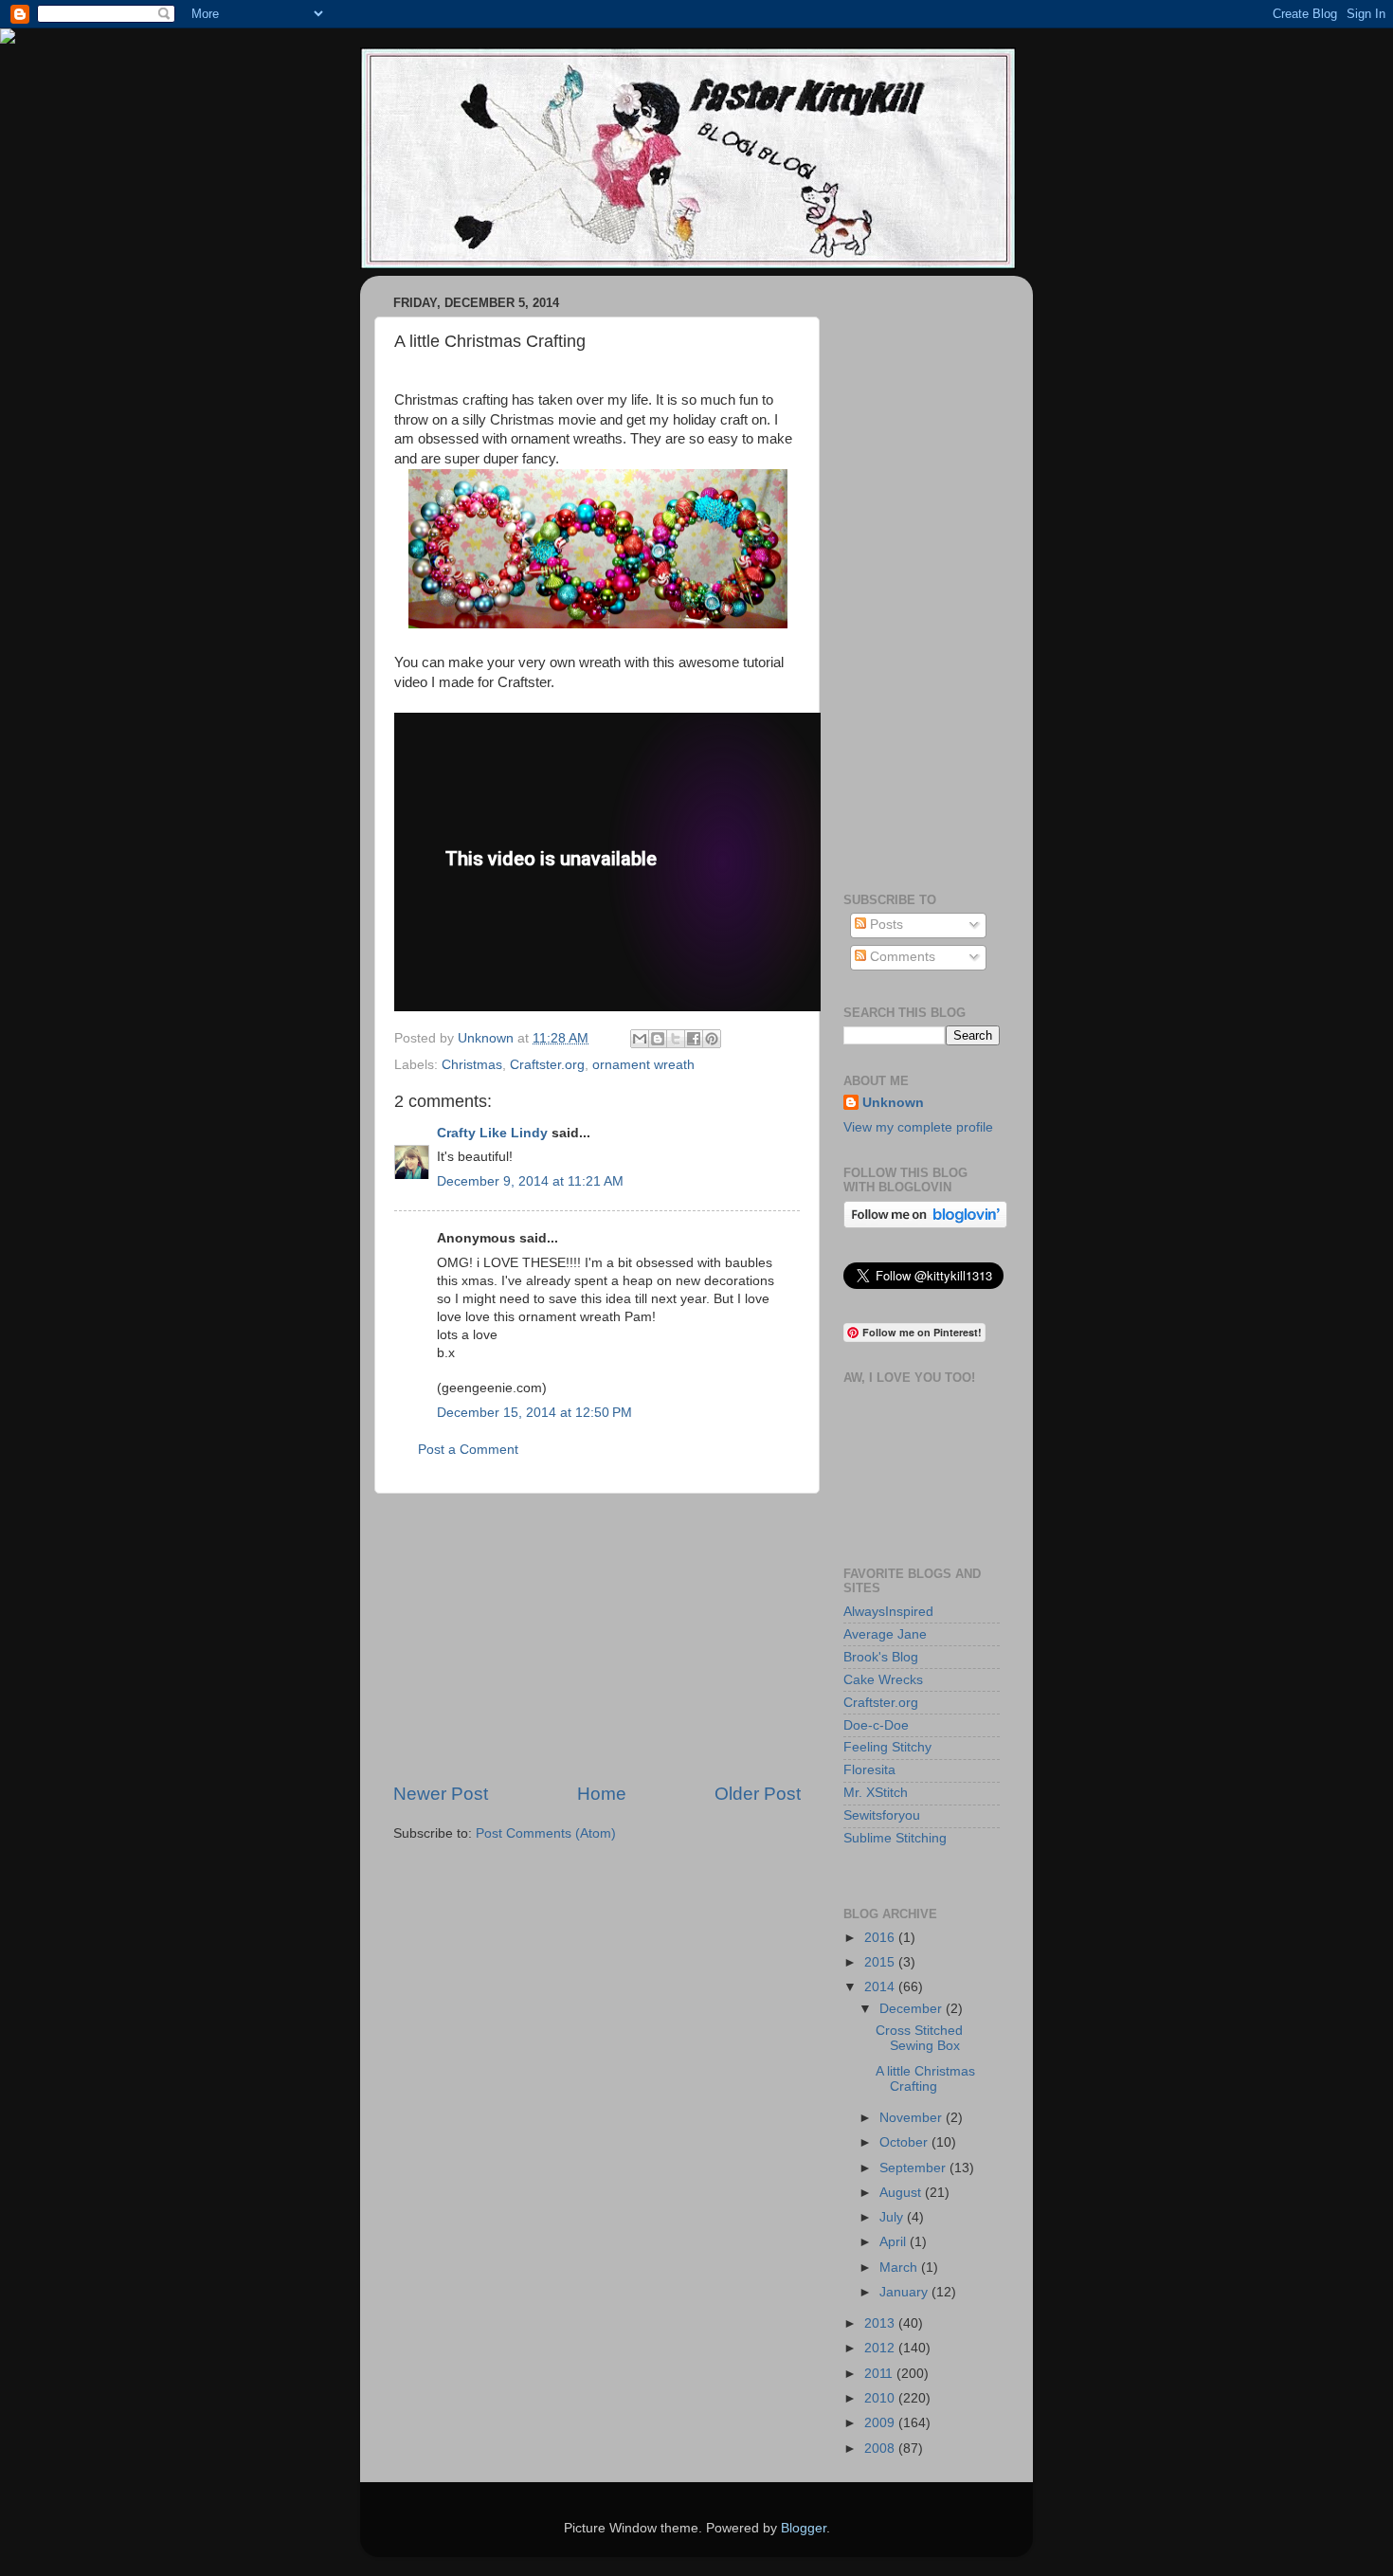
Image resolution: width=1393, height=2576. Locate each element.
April (895, 2242)
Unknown (893, 1103)
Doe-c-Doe (876, 1725)
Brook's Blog (881, 1657)
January (905, 2292)
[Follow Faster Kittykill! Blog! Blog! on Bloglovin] (925, 1224)
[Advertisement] (597, 1638)
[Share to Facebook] (694, 1039)
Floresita (869, 1770)
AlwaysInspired (888, 1612)
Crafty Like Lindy (492, 1133)
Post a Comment (468, 1450)
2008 (881, 2449)
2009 (881, 2423)
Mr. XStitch (876, 1793)
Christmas (472, 1065)
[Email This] (640, 1039)
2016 (881, 1938)
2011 (880, 2374)
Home (602, 1794)
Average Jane (885, 1634)
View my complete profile (918, 1127)
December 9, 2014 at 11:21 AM (530, 1181)
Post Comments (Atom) (546, 1833)
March (900, 2268)
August (902, 2193)
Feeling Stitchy (887, 1747)
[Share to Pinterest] (712, 1039)
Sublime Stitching (895, 1838)
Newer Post (441, 1794)
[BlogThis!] (658, 1039)
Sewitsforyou (882, 1815)
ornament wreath (643, 1065)
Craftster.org (547, 1065)
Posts (885, 925)
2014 (881, 1987)
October (905, 2142)
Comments (901, 957)
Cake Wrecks (883, 1680)
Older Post (758, 1794)
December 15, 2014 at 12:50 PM (534, 1413)
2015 (881, 1962)
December (913, 2009)
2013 (881, 2323)
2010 (881, 2398)
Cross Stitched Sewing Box (919, 2038)
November (913, 2118)
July (893, 2217)
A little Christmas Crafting (925, 2079)
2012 (881, 2348)
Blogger (804, 2528)
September (914, 2168)
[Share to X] (676, 1039)
